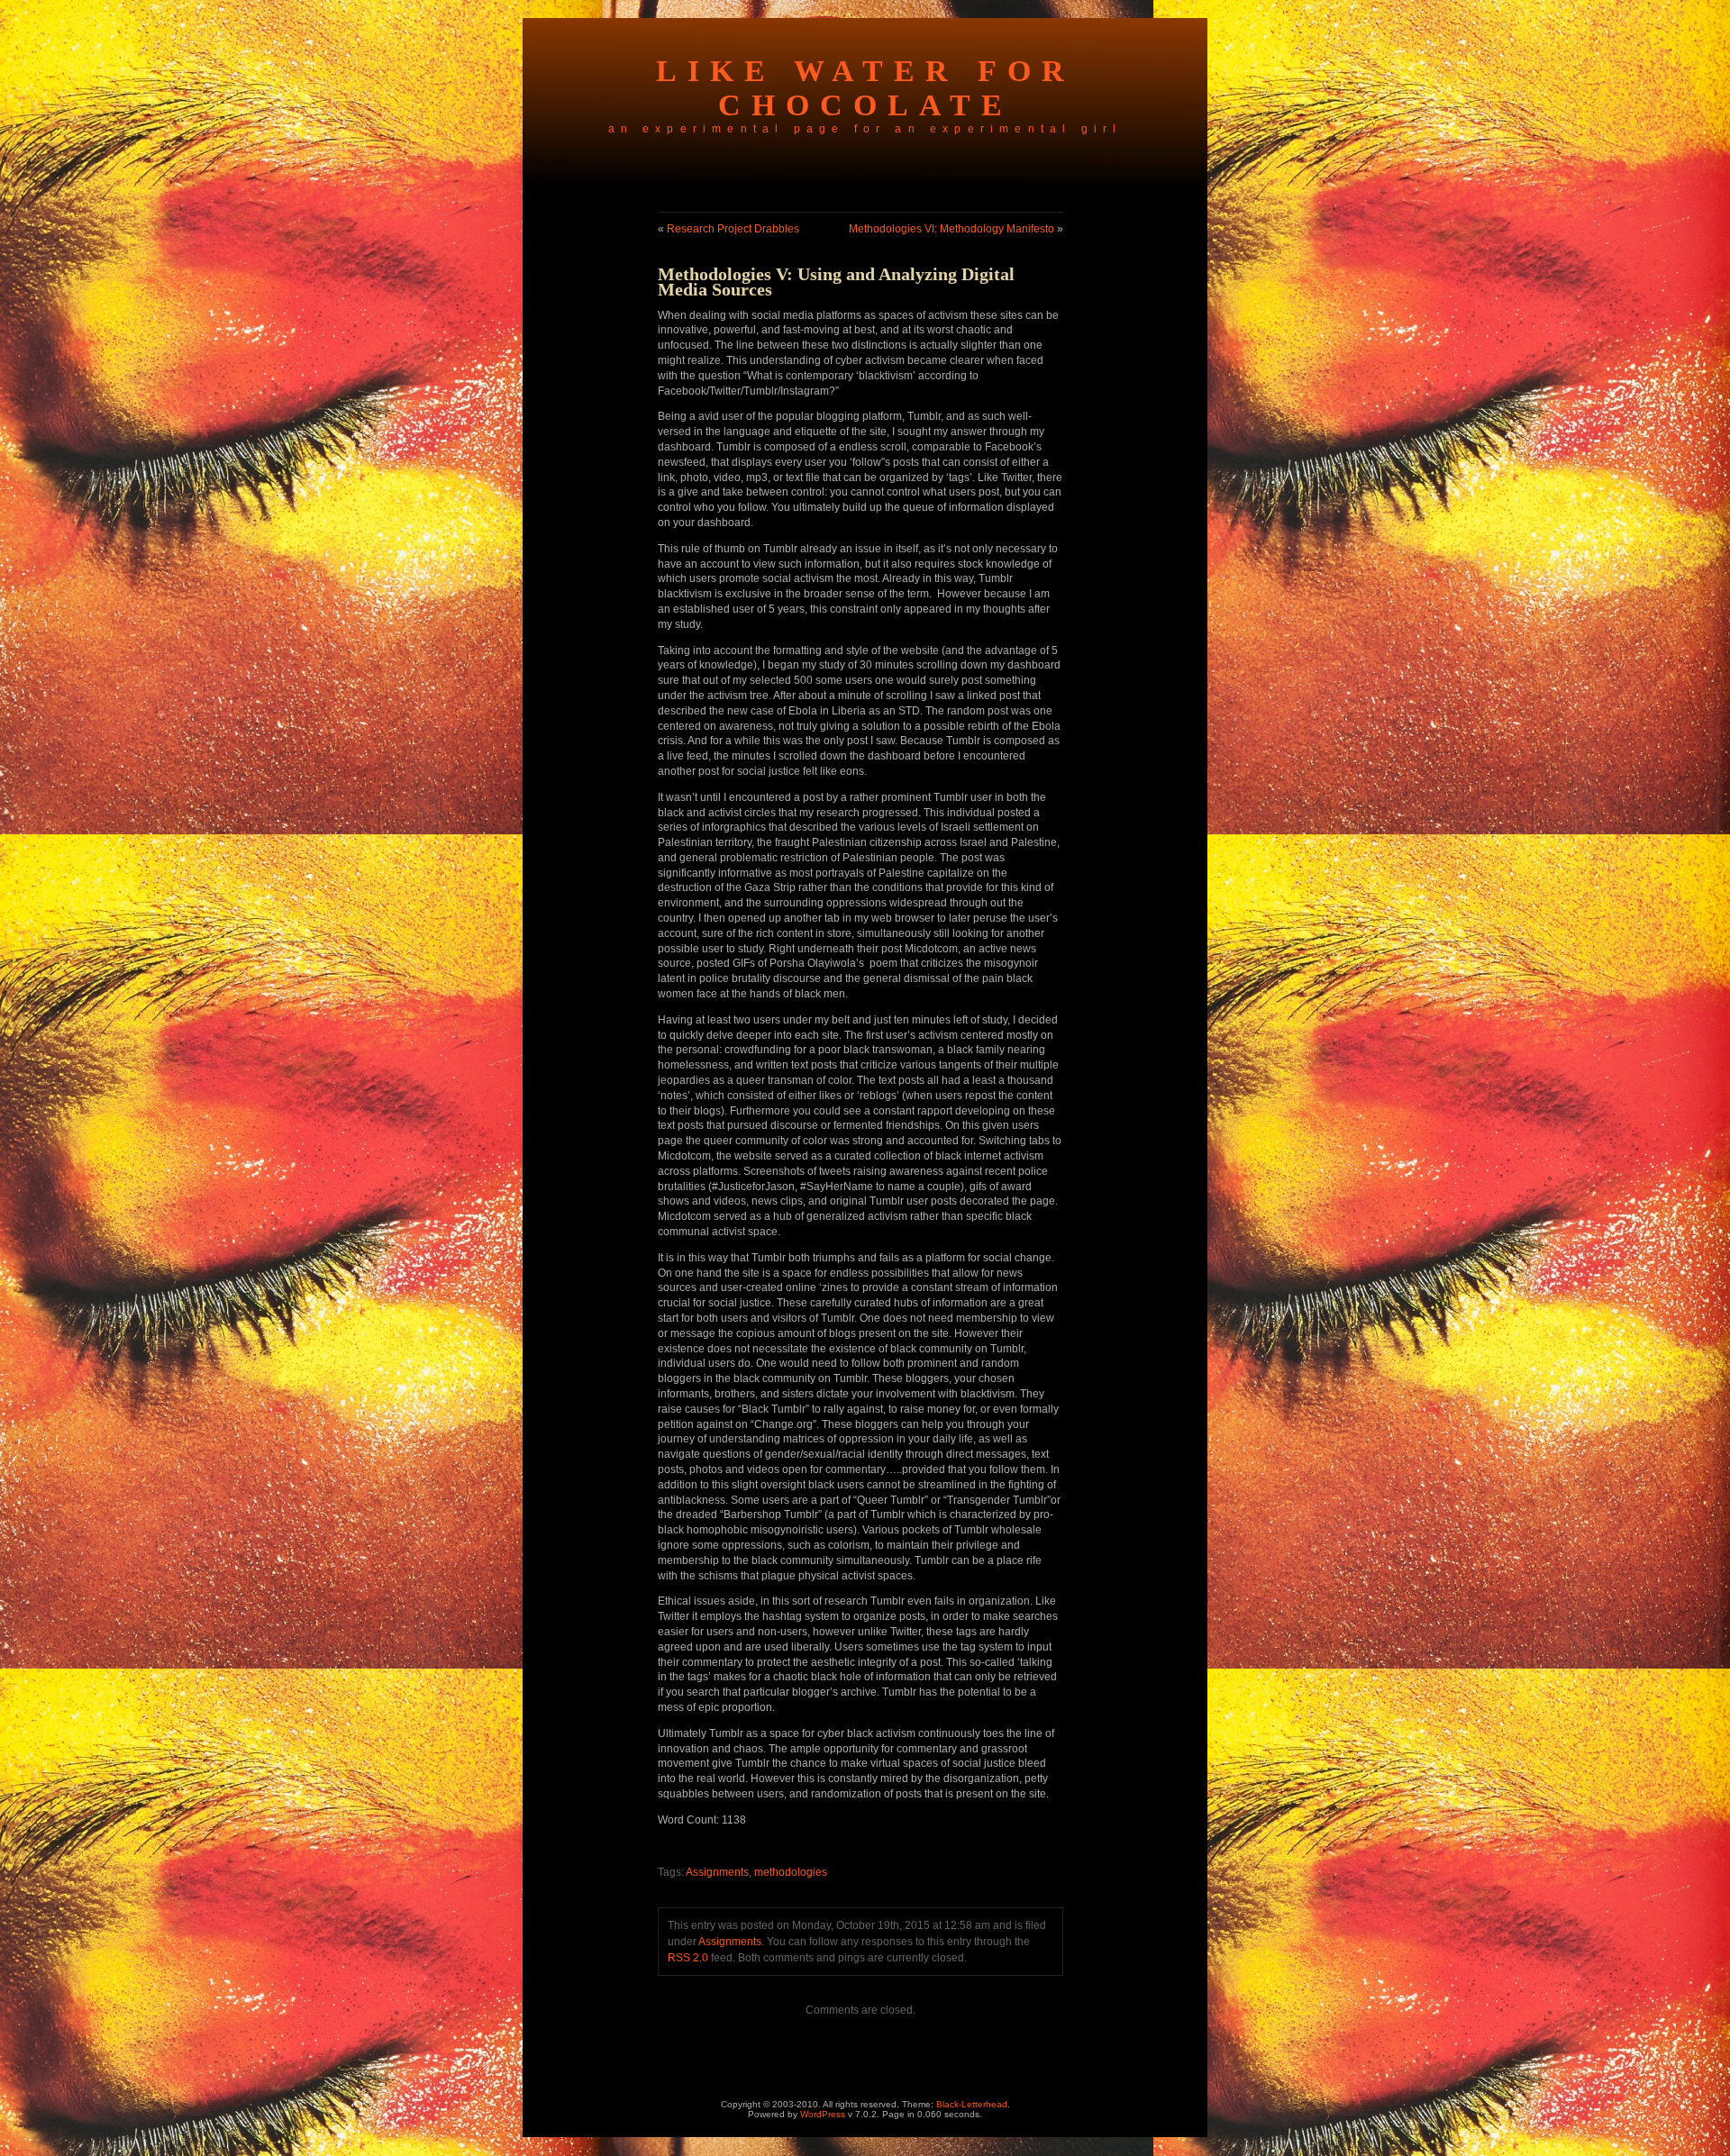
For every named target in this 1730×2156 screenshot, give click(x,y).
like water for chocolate (865, 88)
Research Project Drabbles (733, 229)
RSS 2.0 (688, 1958)
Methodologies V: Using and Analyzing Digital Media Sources (836, 282)
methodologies (791, 1872)
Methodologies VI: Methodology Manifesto (951, 229)
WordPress (823, 2114)
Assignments (717, 1872)
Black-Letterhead (972, 2104)
